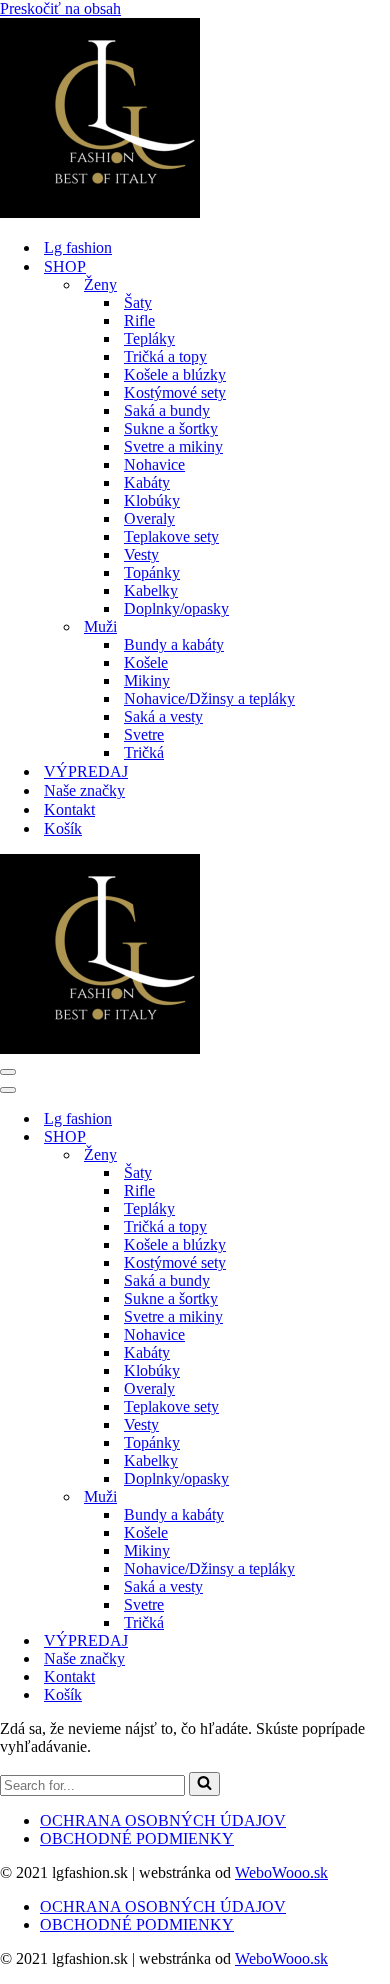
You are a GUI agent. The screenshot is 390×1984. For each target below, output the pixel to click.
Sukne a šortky (171, 428)
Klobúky (152, 500)
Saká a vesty (163, 716)
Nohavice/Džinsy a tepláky (209, 698)
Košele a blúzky (175, 374)
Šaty (138, 302)
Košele (146, 662)
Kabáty (147, 482)
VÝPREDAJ (86, 771)
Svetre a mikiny (173, 446)
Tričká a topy (165, 356)
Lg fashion (78, 247)
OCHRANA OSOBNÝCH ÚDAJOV (163, 1820)
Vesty (141, 554)
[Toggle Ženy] (350, 1155)
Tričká (144, 752)
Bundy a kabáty (174, 644)
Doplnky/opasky (176, 608)
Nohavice (154, 464)
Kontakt (69, 809)
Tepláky (149, 338)
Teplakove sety (171, 536)
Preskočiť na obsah (60, 8)
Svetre (144, 734)
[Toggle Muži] (350, 1497)
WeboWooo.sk (281, 1872)
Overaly (149, 518)
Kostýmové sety (175, 392)
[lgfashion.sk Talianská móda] (100, 212)
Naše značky (84, 790)
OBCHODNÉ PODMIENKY (137, 1838)
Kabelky (151, 590)
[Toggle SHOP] (350, 1137)
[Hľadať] (204, 1784)
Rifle (139, 320)
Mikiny (147, 680)
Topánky (152, 572)
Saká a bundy (167, 410)
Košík (63, 828)
